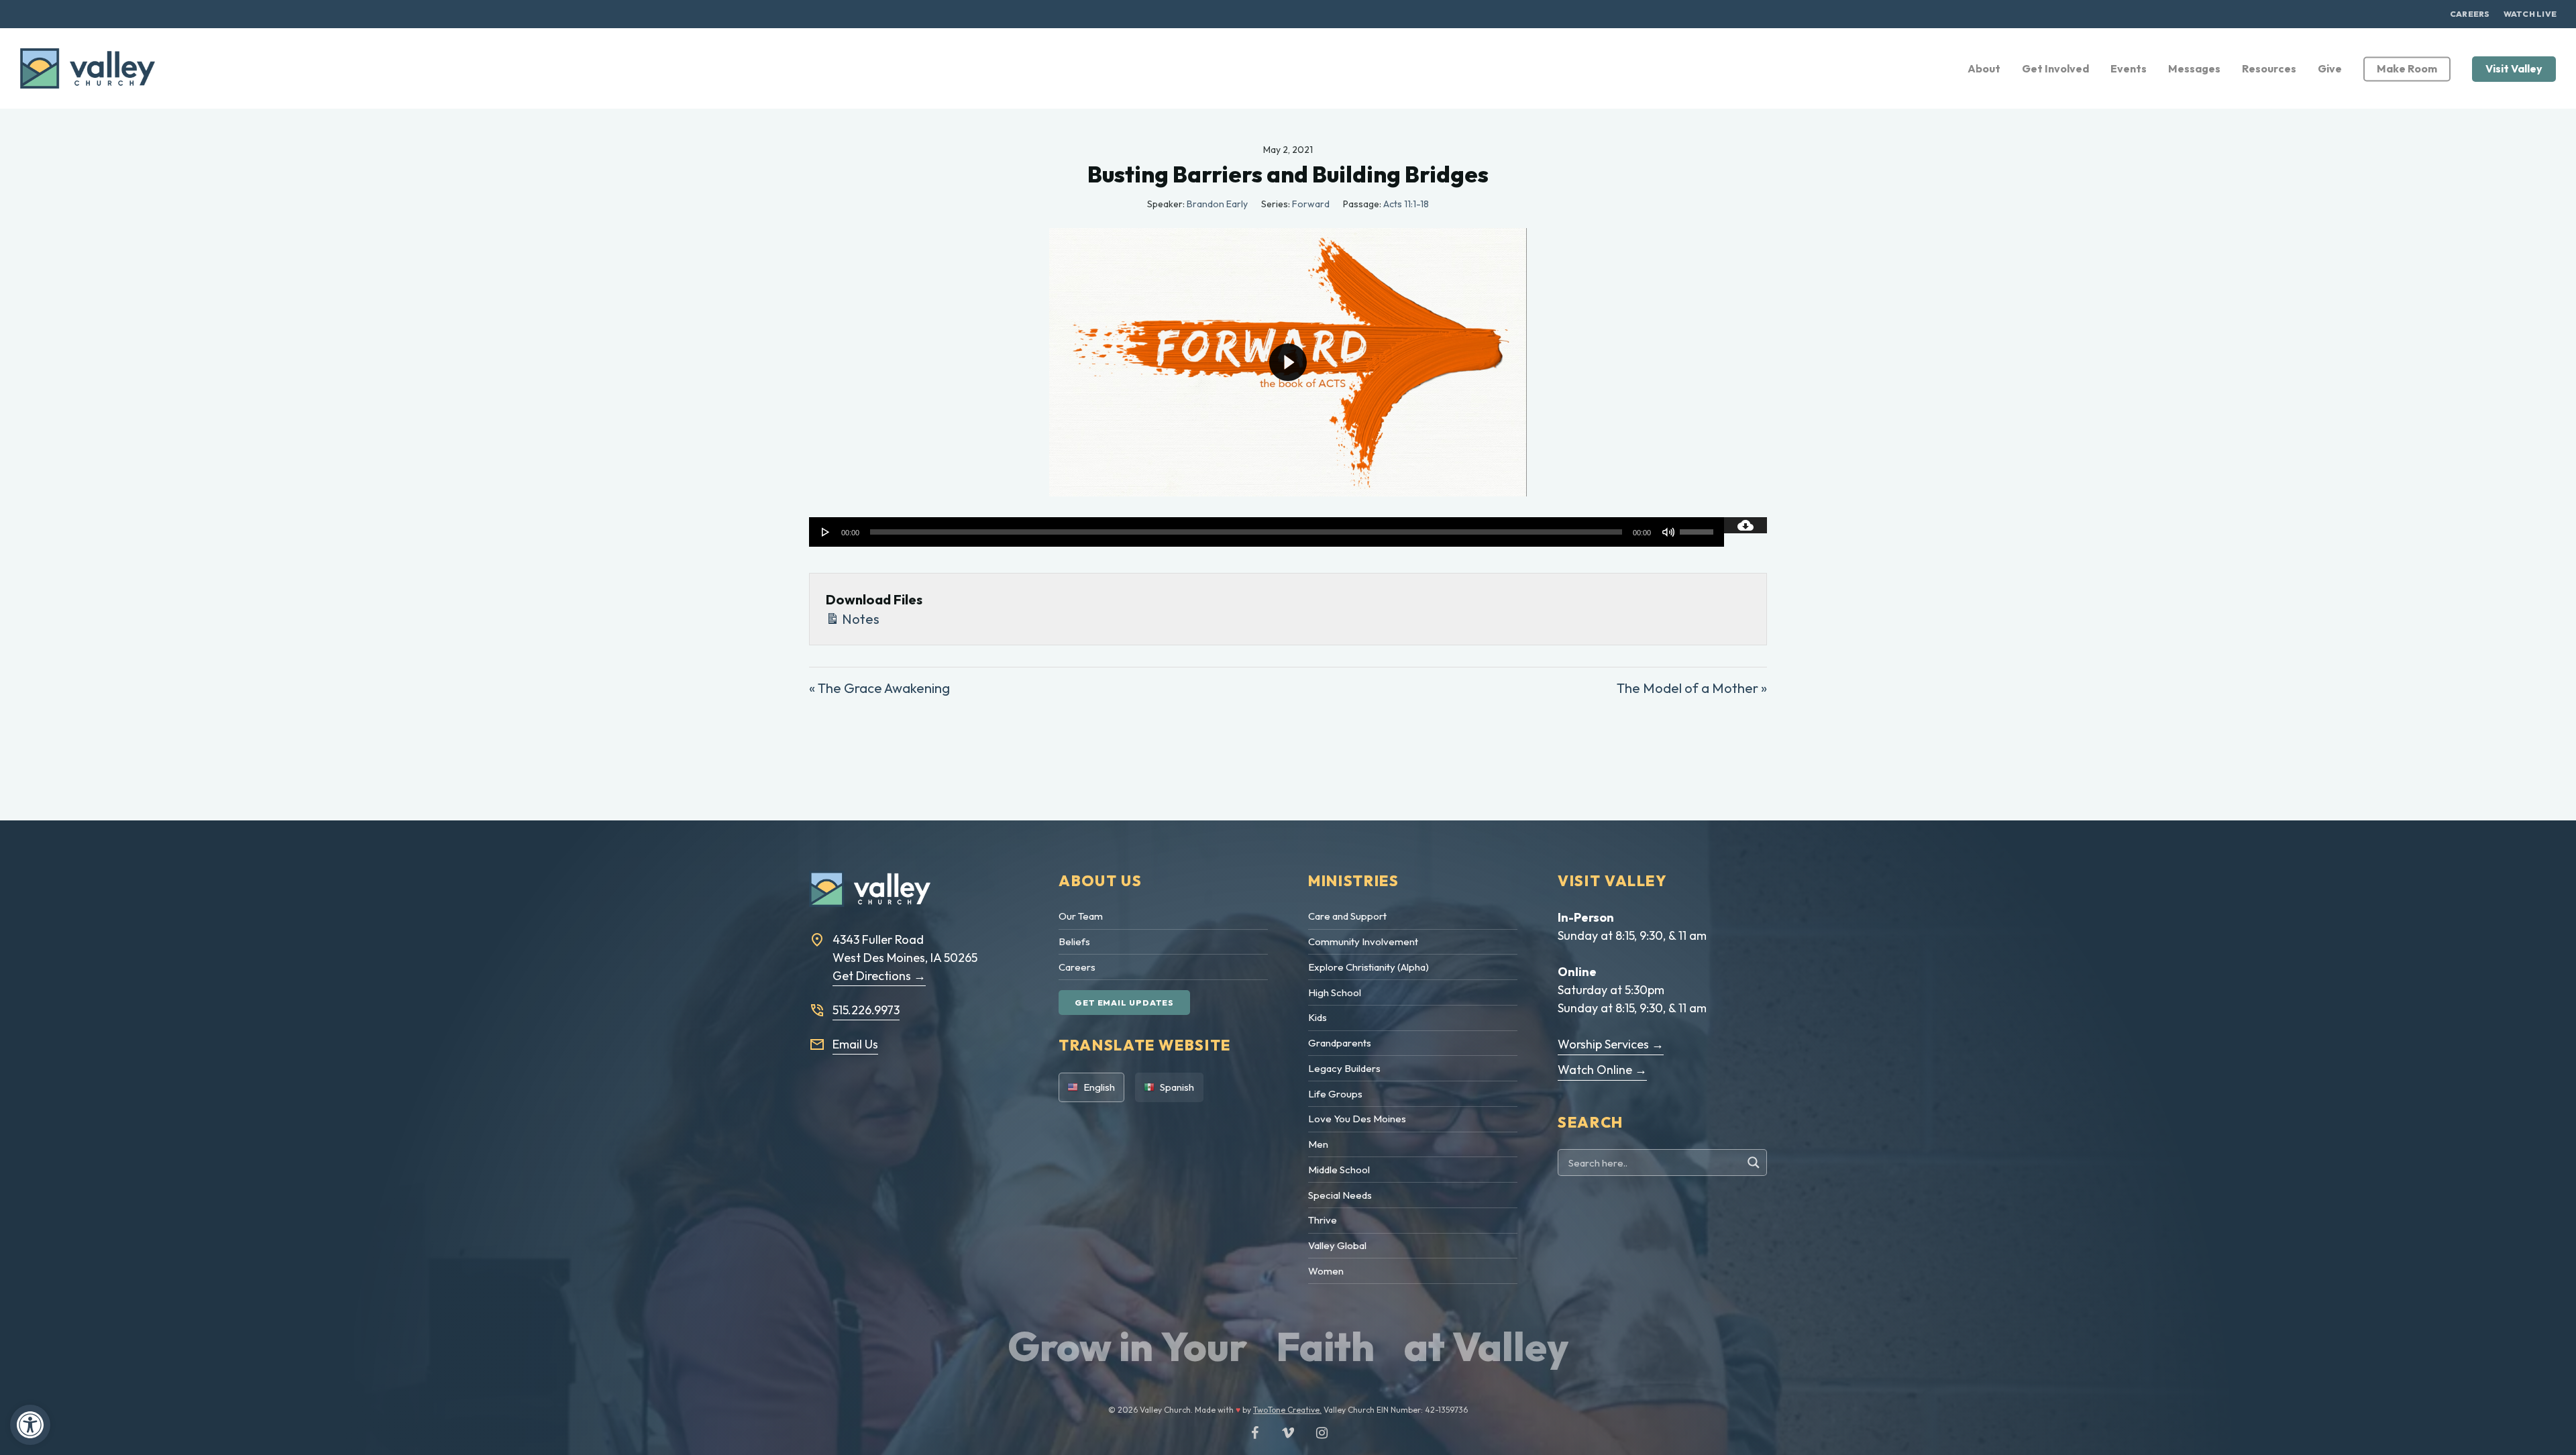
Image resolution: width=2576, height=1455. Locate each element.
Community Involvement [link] (1363, 941)
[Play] (826, 532)
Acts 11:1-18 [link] (1406, 204)
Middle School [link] (1339, 1170)
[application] (1267, 532)
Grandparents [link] (1340, 1043)
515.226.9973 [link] (866, 1010)
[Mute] (1668, 532)
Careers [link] (1077, 967)
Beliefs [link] (1074, 941)
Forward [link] (1311, 204)
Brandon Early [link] (1217, 204)
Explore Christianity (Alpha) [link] (1368, 967)
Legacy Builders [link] (1344, 1068)
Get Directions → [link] (879, 976)
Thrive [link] (1323, 1220)
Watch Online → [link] (1602, 1070)
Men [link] (1318, 1144)
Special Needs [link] (1340, 1195)
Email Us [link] (855, 1044)
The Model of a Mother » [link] (1692, 688)
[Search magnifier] (1755, 1163)
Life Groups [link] (1335, 1094)
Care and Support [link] (1347, 916)
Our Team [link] (1081, 916)
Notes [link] (859, 619)
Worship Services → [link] (1611, 1044)
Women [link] (1326, 1271)
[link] (30, 1425)
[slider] (1699, 527)
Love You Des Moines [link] (1357, 1119)
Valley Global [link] (1337, 1245)
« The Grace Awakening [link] (879, 688)
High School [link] (1335, 992)
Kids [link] (1318, 1017)
